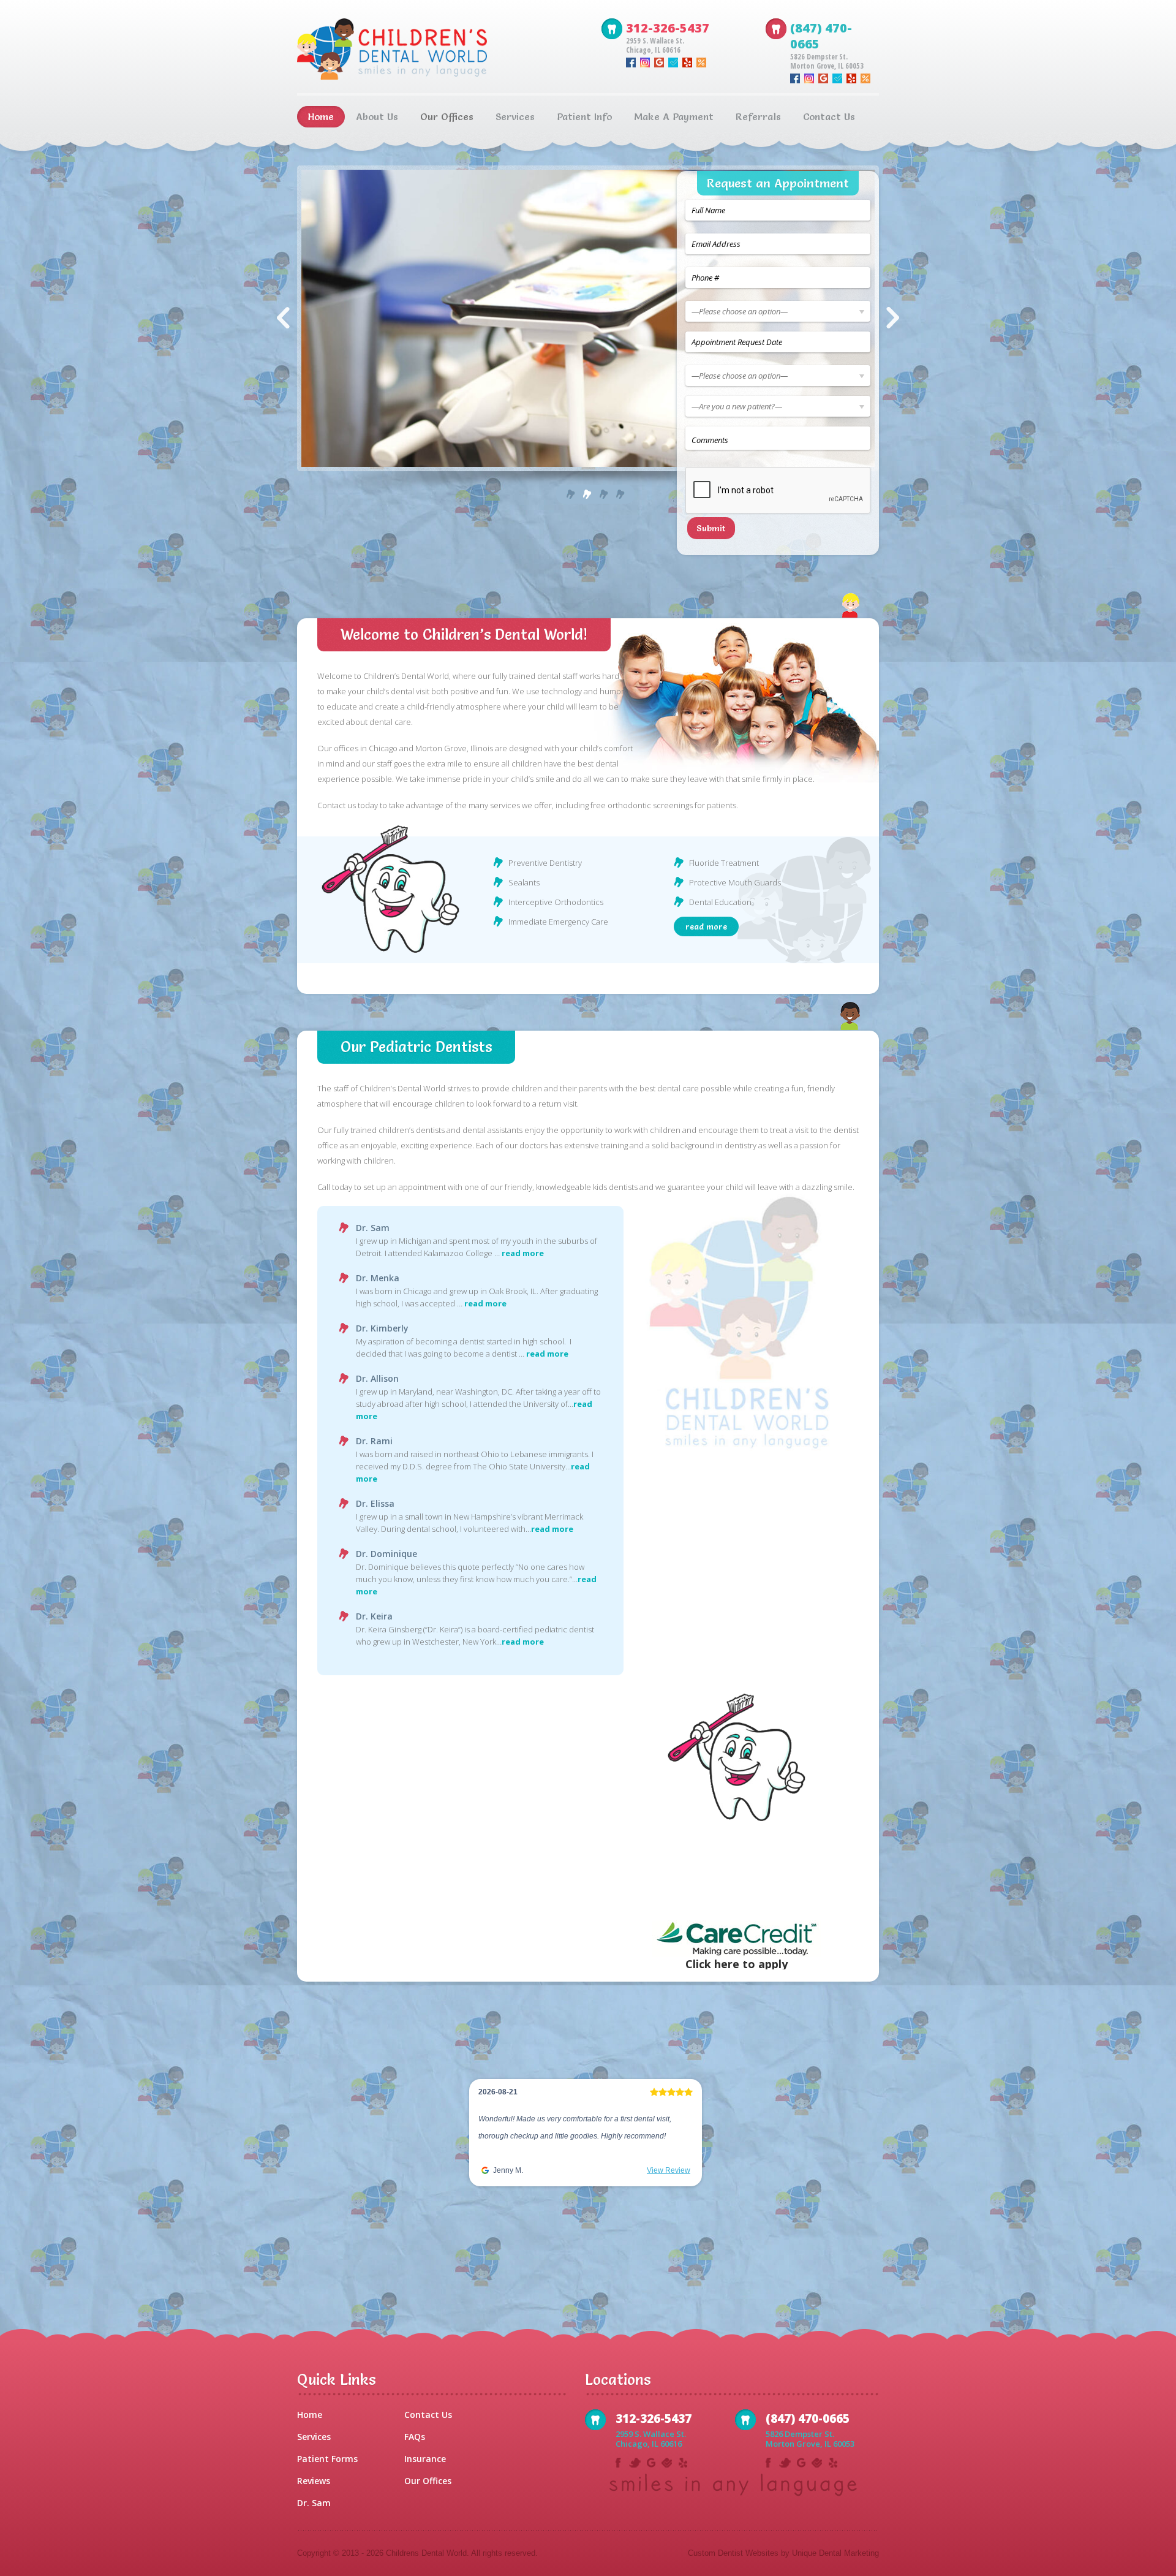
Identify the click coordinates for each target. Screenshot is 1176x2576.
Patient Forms (327, 2459)
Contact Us (829, 116)
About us (377, 116)
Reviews (314, 2481)
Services (515, 116)
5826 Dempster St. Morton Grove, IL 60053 (827, 61)
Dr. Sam (314, 2503)
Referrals (758, 116)
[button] (481, 2144)
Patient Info (584, 116)
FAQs (415, 2437)
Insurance (425, 2459)
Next (893, 318)
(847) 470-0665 (821, 36)
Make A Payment (674, 116)
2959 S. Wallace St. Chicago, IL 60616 (655, 45)
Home (321, 116)
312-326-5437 (668, 28)
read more (706, 926)
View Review (669, 2188)
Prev (283, 318)
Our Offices (428, 2481)
